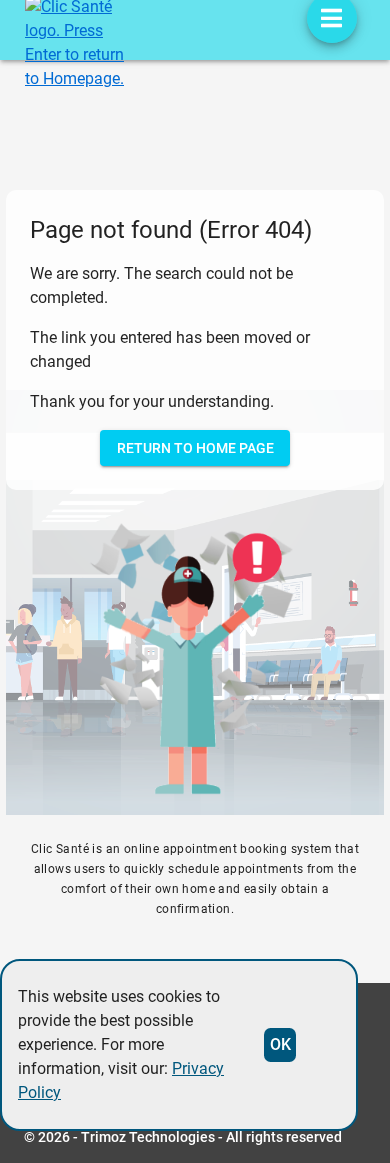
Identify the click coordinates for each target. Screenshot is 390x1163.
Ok (280, 1044)
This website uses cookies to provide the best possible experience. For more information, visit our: (121, 1044)
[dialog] (179, 1045)
